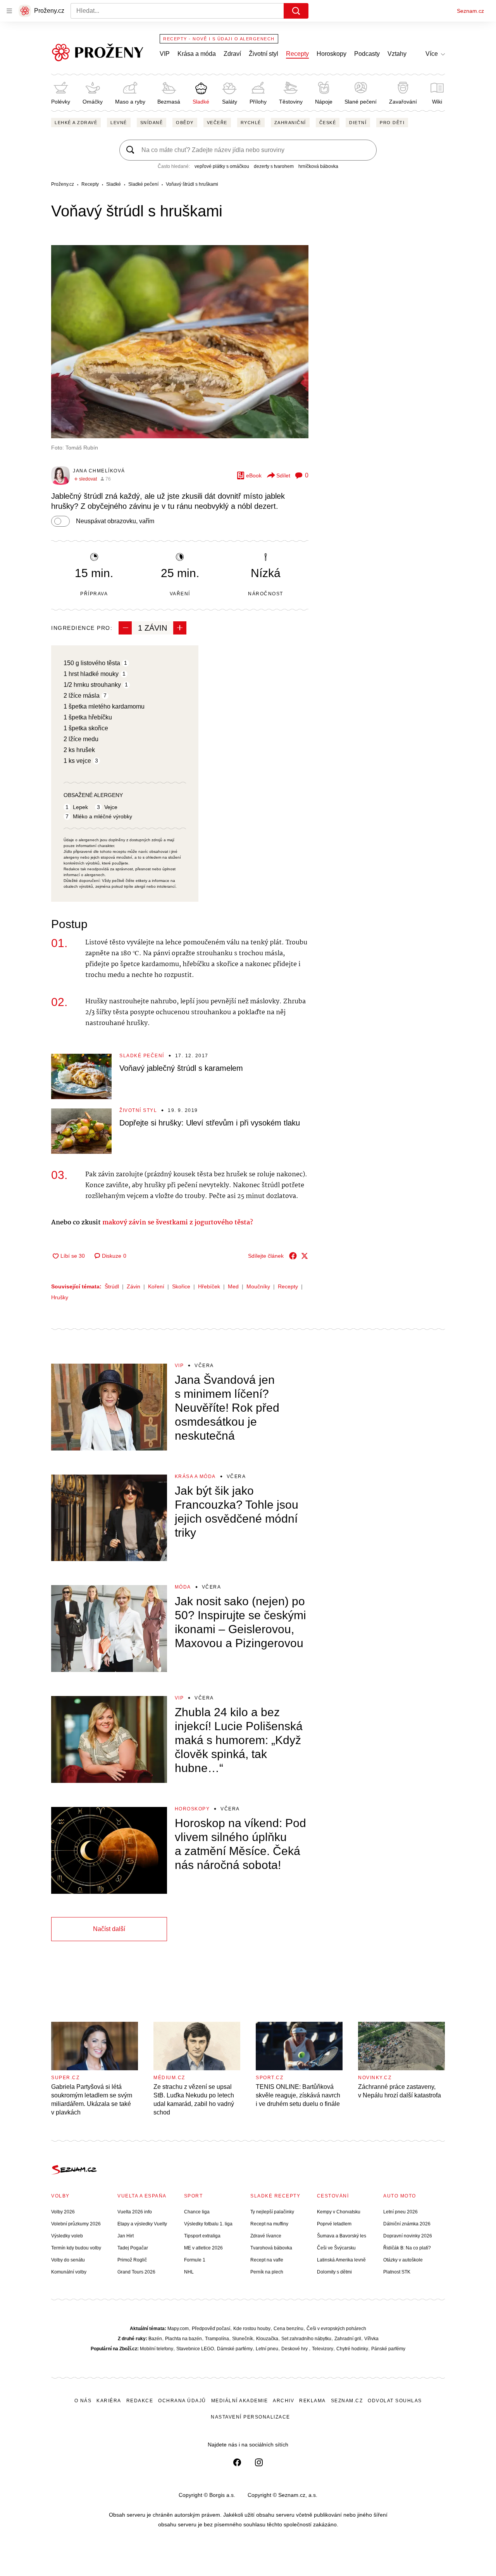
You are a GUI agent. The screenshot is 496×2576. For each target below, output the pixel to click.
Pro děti (392, 123)
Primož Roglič (132, 2260)
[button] (180, 342)
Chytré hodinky (352, 2349)
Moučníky (258, 1286)
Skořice (181, 1286)
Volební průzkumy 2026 (76, 2224)
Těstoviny (291, 102)
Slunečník (243, 2339)
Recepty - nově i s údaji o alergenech (219, 39)
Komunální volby (69, 2272)
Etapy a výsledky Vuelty (142, 2224)
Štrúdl (112, 1286)
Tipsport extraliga (202, 2236)
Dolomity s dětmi (334, 2272)
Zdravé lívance (266, 2236)
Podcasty (367, 54)
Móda (183, 1587)
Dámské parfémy (235, 2349)
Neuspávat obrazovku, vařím (115, 521)
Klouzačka (267, 2339)
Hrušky (60, 1297)
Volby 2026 (63, 2212)
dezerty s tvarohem (274, 166)
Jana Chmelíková (99, 471)
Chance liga (197, 2212)
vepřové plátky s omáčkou (222, 166)
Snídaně (152, 123)
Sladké (201, 102)
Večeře (217, 123)
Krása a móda (197, 54)
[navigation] (9, 11)
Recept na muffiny (269, 2224)
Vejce (111, 807)
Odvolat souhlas (395, 2401)
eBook (254, 475)
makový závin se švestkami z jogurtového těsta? (179, 1223)
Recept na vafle (267, 2260)
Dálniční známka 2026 (407, 2224)
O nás (83, 2401)
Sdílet (283, 475)
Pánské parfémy (388, 2349)
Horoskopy (332, 54)
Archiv (283, 2401)
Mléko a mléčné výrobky (102, 816)
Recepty (297, 54)
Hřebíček (209, 1286)
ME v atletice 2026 (203, 2248)
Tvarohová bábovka (271, 2248)
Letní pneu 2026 (400, 2212)
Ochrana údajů (182, 2401)
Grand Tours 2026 (136, 2272)
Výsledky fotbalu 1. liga (208, 2224)
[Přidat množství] (180, 628)
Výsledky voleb (67, 2236)
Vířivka (371, 2339)
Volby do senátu (68, 2260)
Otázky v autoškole (403, 2260)
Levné (119, 123)
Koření (156, 1286)
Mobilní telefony (157, 2349)
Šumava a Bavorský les (342, 2236)
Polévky (61, 102)
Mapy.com (178, 2329)
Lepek (80, 807)
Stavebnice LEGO (195, 2349)
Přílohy (258, 102)
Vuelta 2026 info (135, 2212)
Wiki (437, 102)
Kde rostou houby (252, 2329)
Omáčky (93, 102)
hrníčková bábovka (318, 166)
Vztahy (397, 54)
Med (233, 1286)
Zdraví (232, 54)
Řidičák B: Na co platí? (407, 2248)
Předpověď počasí (211, 2329)
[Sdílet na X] (305, 1256)
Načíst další (109, 1929)
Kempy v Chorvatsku (339, 2212)
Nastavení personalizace (251, 2417)
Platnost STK (397, 2272)
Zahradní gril (348, 2339)
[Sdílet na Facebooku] (293, 1256)
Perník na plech (267, 2272)
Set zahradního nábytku (306, 2339)
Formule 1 (195, 2260)
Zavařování (403, 102)
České (328, 123)
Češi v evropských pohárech (336, 2329)
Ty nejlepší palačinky (272, 2212)
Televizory (323, 2349)
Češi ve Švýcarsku (336, 2248)
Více (432, 54)
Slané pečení (361, 102)
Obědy (185, 123)
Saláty (230, 102)
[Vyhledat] (296, 11)
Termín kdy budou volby (76, 2248)
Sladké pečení (142, 1056)
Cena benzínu (288, 2329)
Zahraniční (290, 123)
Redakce (140, 2401)
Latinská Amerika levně (341, 2260)
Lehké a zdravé (76, 123)
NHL (189, 2272)
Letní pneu (267, 2349)
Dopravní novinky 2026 (408, 2236)
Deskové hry (295, 2349)
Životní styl (263, 54)
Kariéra (109, 2401)
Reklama (313, 2401)
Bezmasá (169, 102)
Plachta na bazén (183, 2339)
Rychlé (251, 123)
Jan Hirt (126, 2236)
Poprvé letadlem (334, 2224)
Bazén (155, 2339)
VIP (165, 54)
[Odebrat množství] (125, 628)
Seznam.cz (470, 11)
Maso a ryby (130, 102)
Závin (133, 1286)
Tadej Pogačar (133, 2248)
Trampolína (217, 2339)
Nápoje (324, 102)
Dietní (358, 123)
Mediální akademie (240, 2401)
